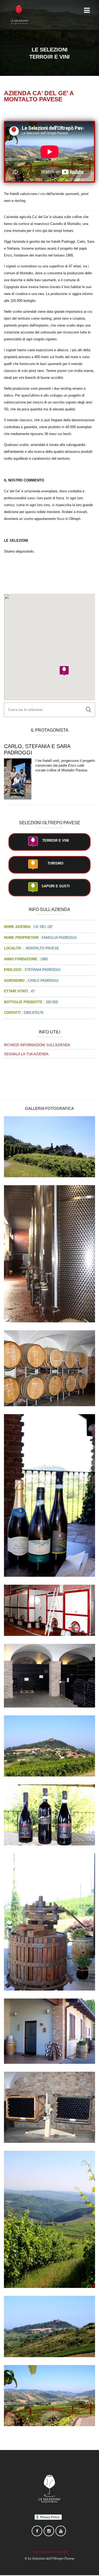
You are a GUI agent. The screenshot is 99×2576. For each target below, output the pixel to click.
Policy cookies (41, 2552)
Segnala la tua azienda (26, 1054)
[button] (64, 671)
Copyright (61, 2552)
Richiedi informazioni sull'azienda (37, 1045)
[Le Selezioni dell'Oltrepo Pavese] (19, 15)
